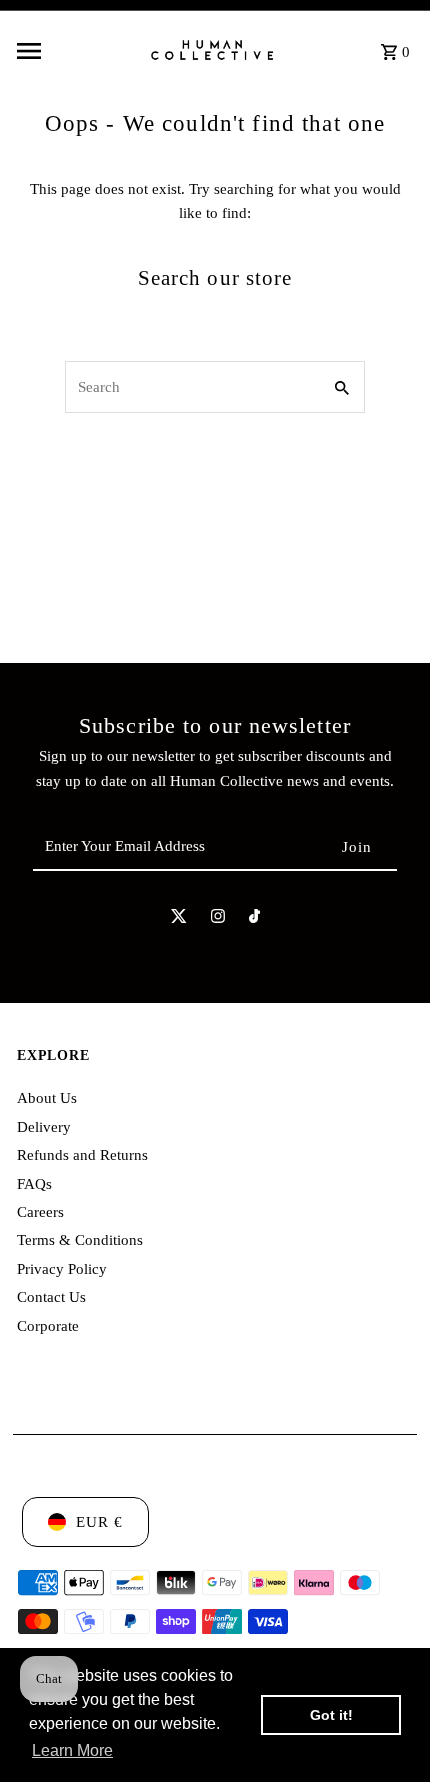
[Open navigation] (75, 51)
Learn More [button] (72, 1750)
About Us (47, 1097)
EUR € (99, 1521)
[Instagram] (218, 920)
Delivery (44, 1126)
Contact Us (51, 1296)
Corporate (48, 1325)
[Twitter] (179, 920)
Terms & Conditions (80, 1239)
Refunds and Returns (82, 1154)
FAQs (34, 1183)
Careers (40, 1211)
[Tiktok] (254, 920)
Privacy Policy (62, 1268)
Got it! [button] (331, 1715)
